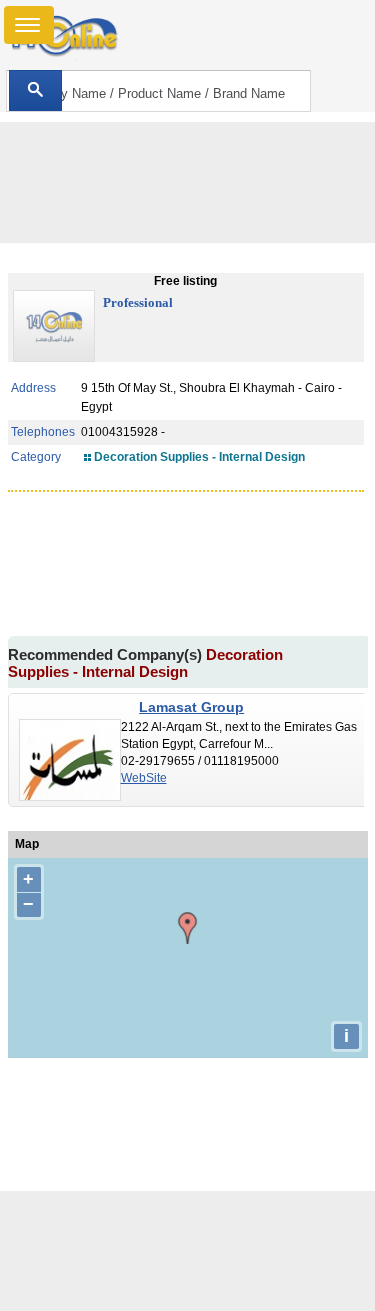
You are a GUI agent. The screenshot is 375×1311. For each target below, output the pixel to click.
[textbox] (158, 91)
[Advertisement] (188, 1251)
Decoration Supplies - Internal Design (199, 457)
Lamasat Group (191, 707)
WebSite (144, 778)
